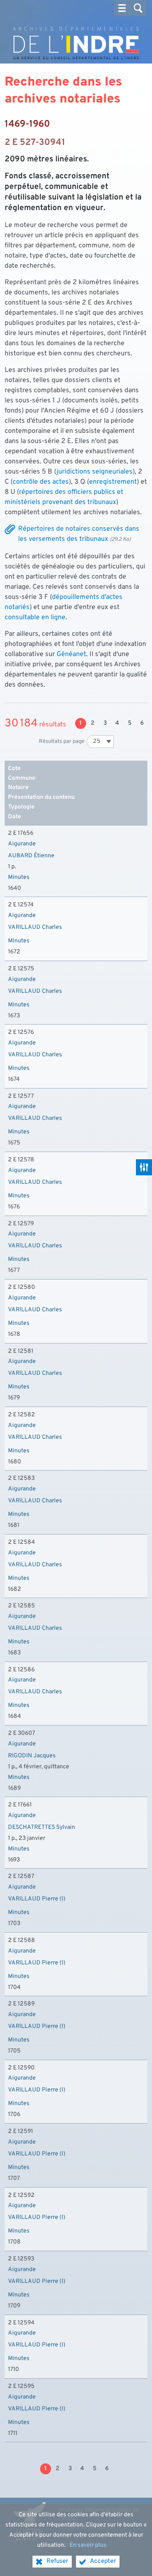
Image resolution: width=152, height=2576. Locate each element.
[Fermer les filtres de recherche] (144, 1167)
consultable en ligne (35, 618)
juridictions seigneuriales (95, 472)
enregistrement (113, 482)
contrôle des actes (41, 482)
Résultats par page (62, 741)
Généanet (71, 654)
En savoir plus (88, 2545)
